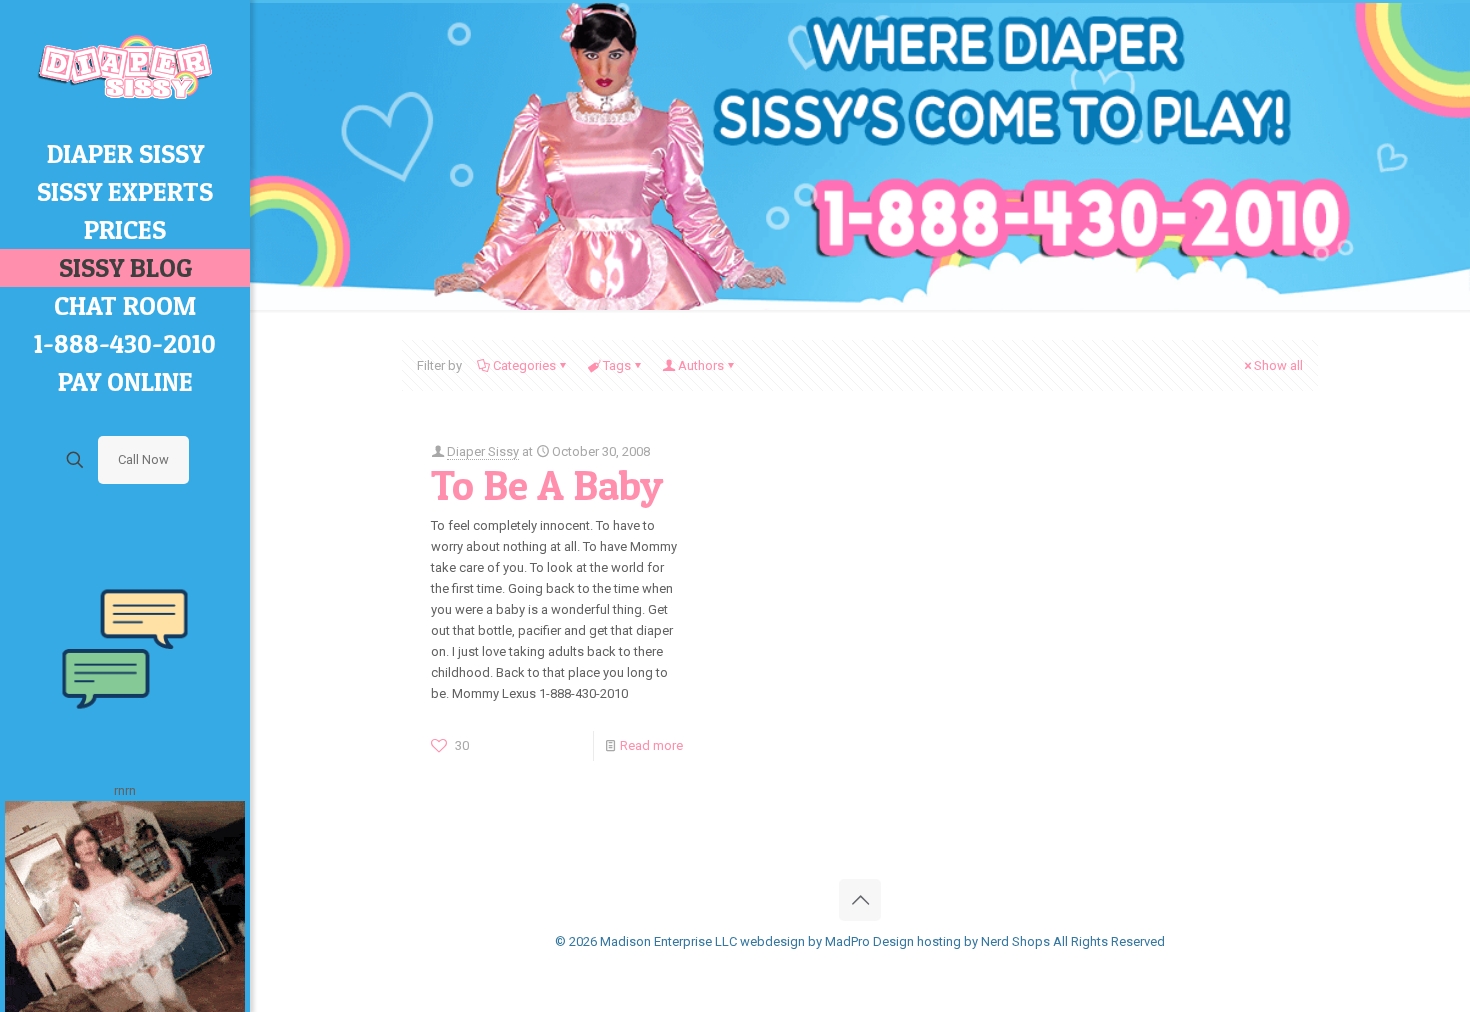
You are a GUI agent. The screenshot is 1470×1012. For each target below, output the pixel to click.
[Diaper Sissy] (125, 67)
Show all (1278, 365)
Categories (524, 365)
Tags (617, 365)
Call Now (143, 459)
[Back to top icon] (860, 900)
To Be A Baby (547, 485)
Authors (701, 365)
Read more (651, 745)
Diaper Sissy (483, 451)
